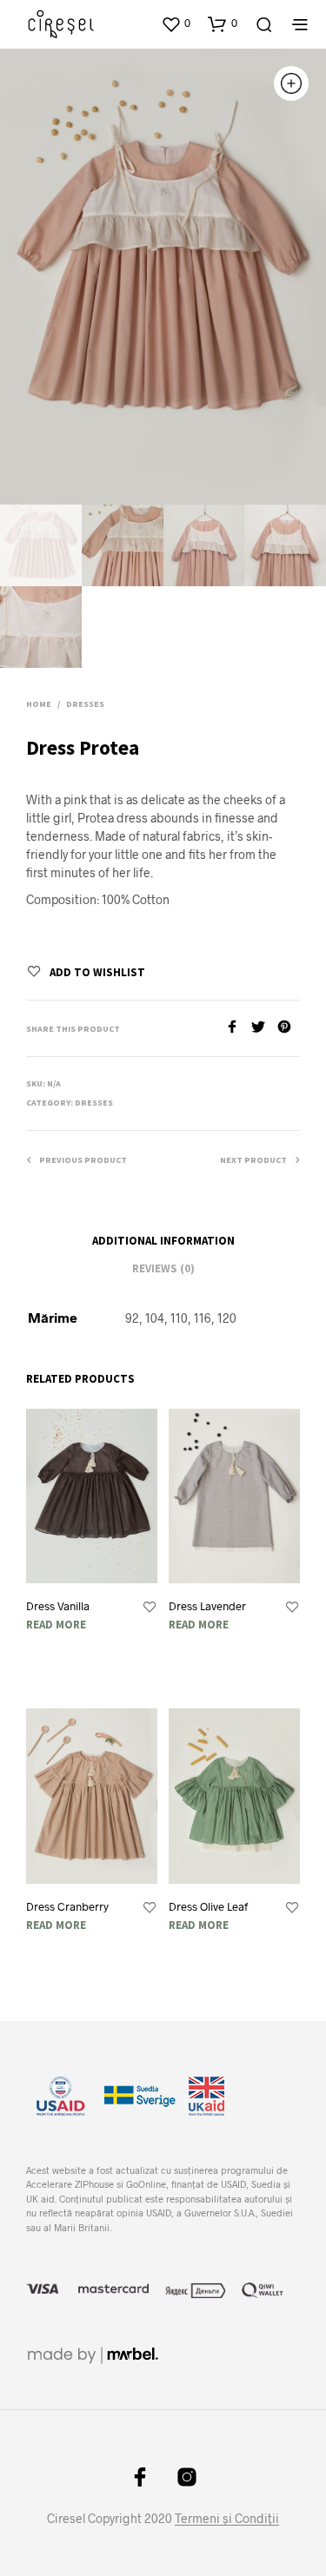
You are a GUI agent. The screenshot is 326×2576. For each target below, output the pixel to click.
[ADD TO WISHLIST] (150, 1608)
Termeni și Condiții (227, 2519)
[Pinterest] (289, 1028)
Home (39, 704)
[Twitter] (264, 1028)
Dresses (85, 704)
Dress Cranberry (67, 1906)
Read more (56, 1625)
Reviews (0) (163, 1268)
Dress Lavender (207, 1606)
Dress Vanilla (58, 1606)
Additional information (163, 1241)
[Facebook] (238, 1028)
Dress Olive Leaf (208, 1906)
